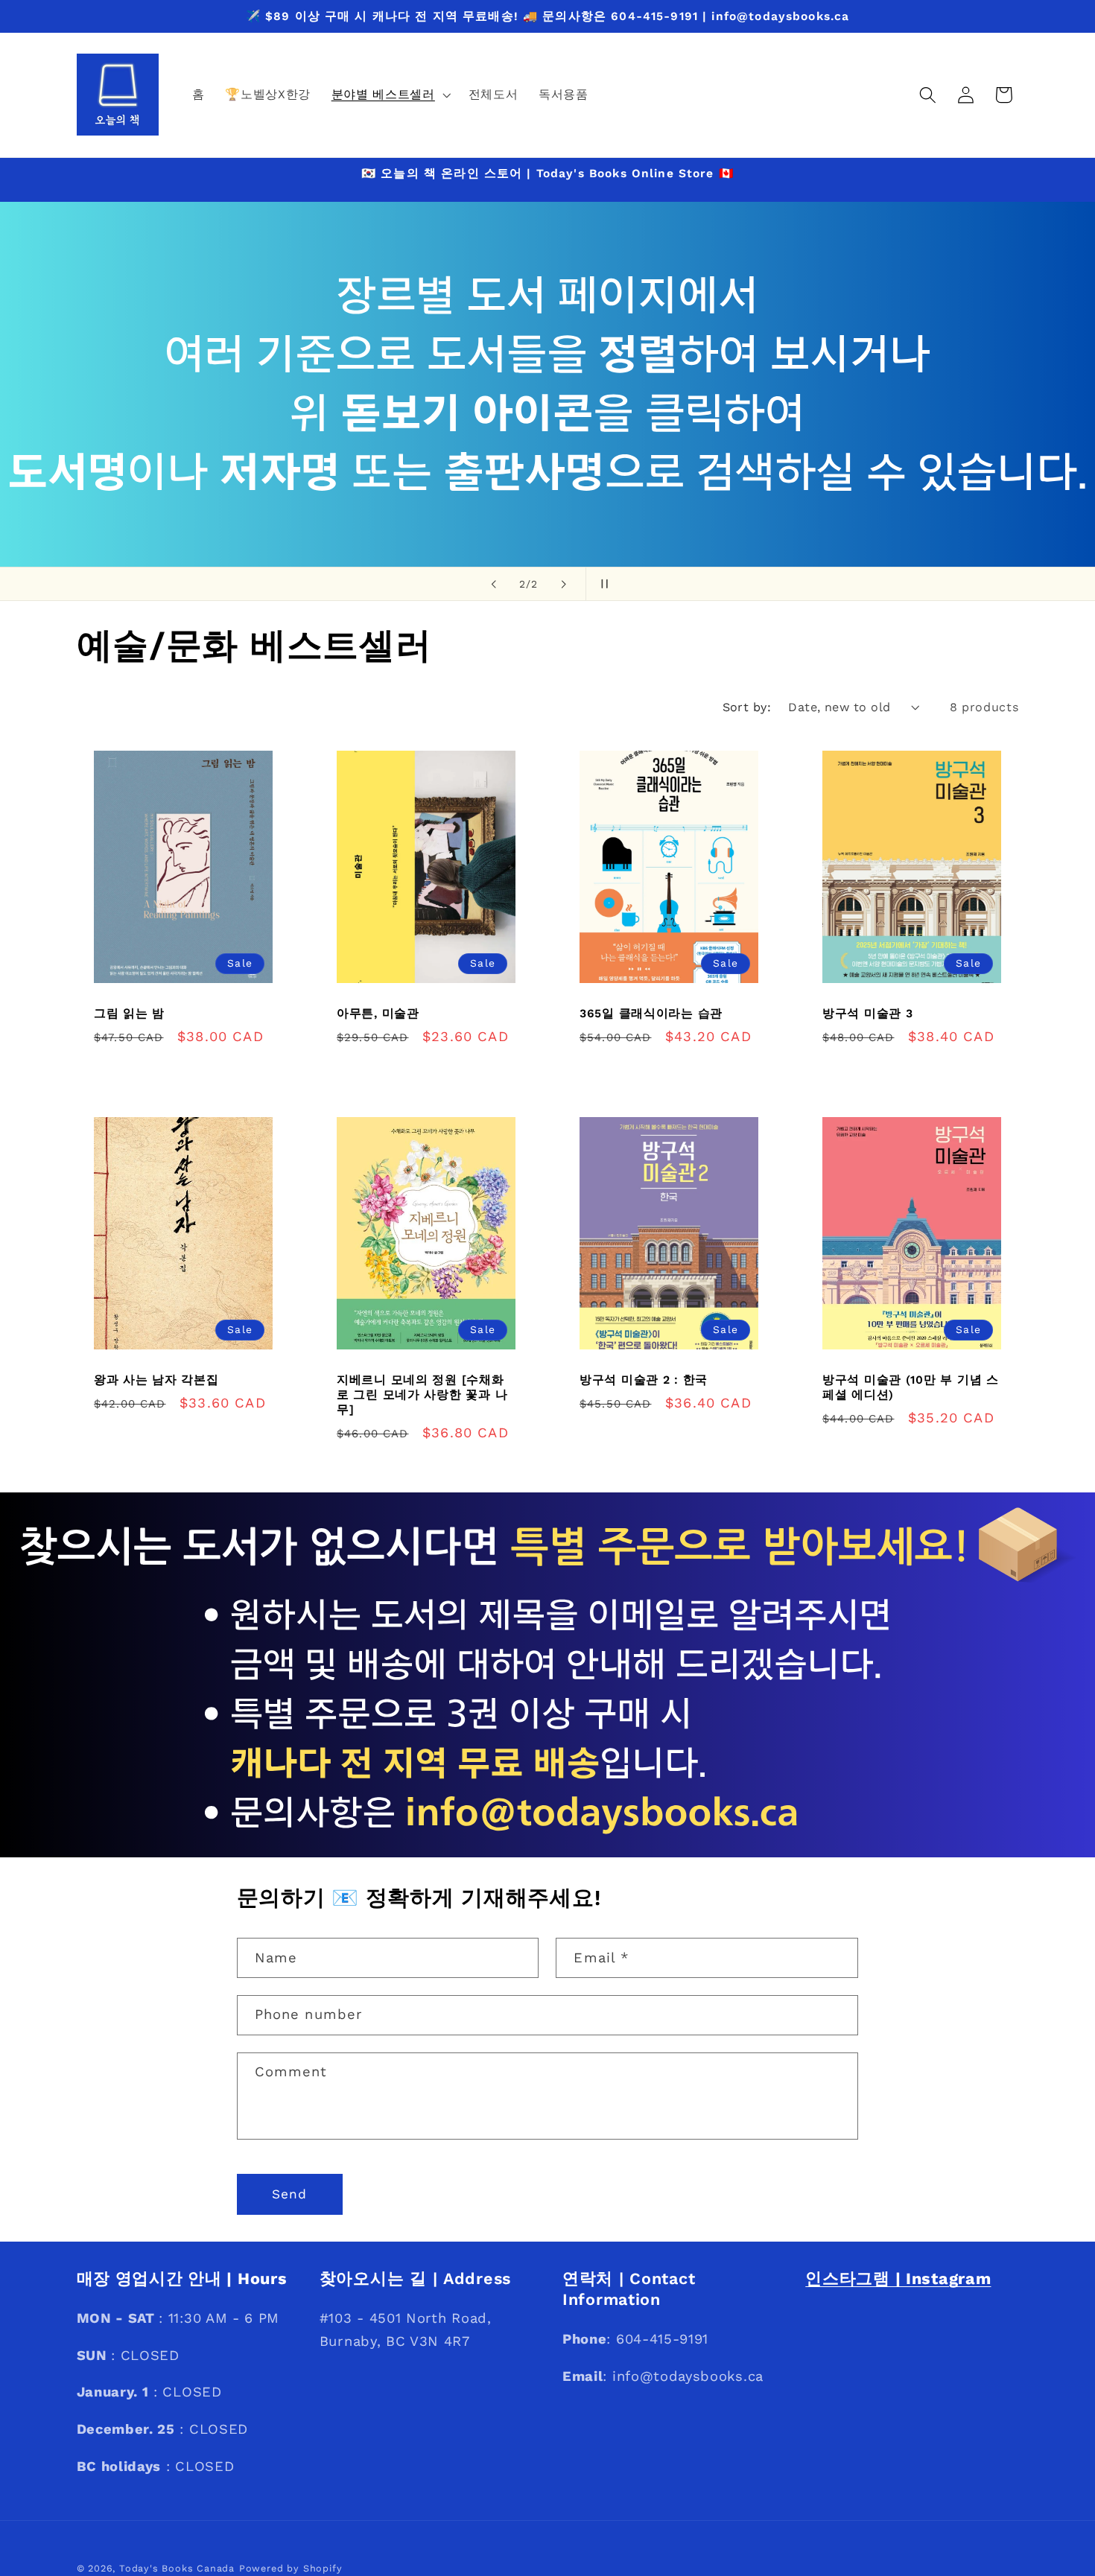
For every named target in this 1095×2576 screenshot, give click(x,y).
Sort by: (747, 707)
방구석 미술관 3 (867, 1013)
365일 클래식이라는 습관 (651, 1013)
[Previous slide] (493, 584)
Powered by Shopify (291, 2568)
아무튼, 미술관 (378, 1013)
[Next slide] (564, 584)
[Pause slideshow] (602, 584)
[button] (390, 95)
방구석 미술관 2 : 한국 (644, 1380)
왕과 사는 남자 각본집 (156, 1380)
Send (290, 2194)
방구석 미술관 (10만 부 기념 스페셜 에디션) (911, 1387)
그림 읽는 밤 (129, 1013)
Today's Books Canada (177, 2568)
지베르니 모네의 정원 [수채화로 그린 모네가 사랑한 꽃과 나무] (422, 1394)
